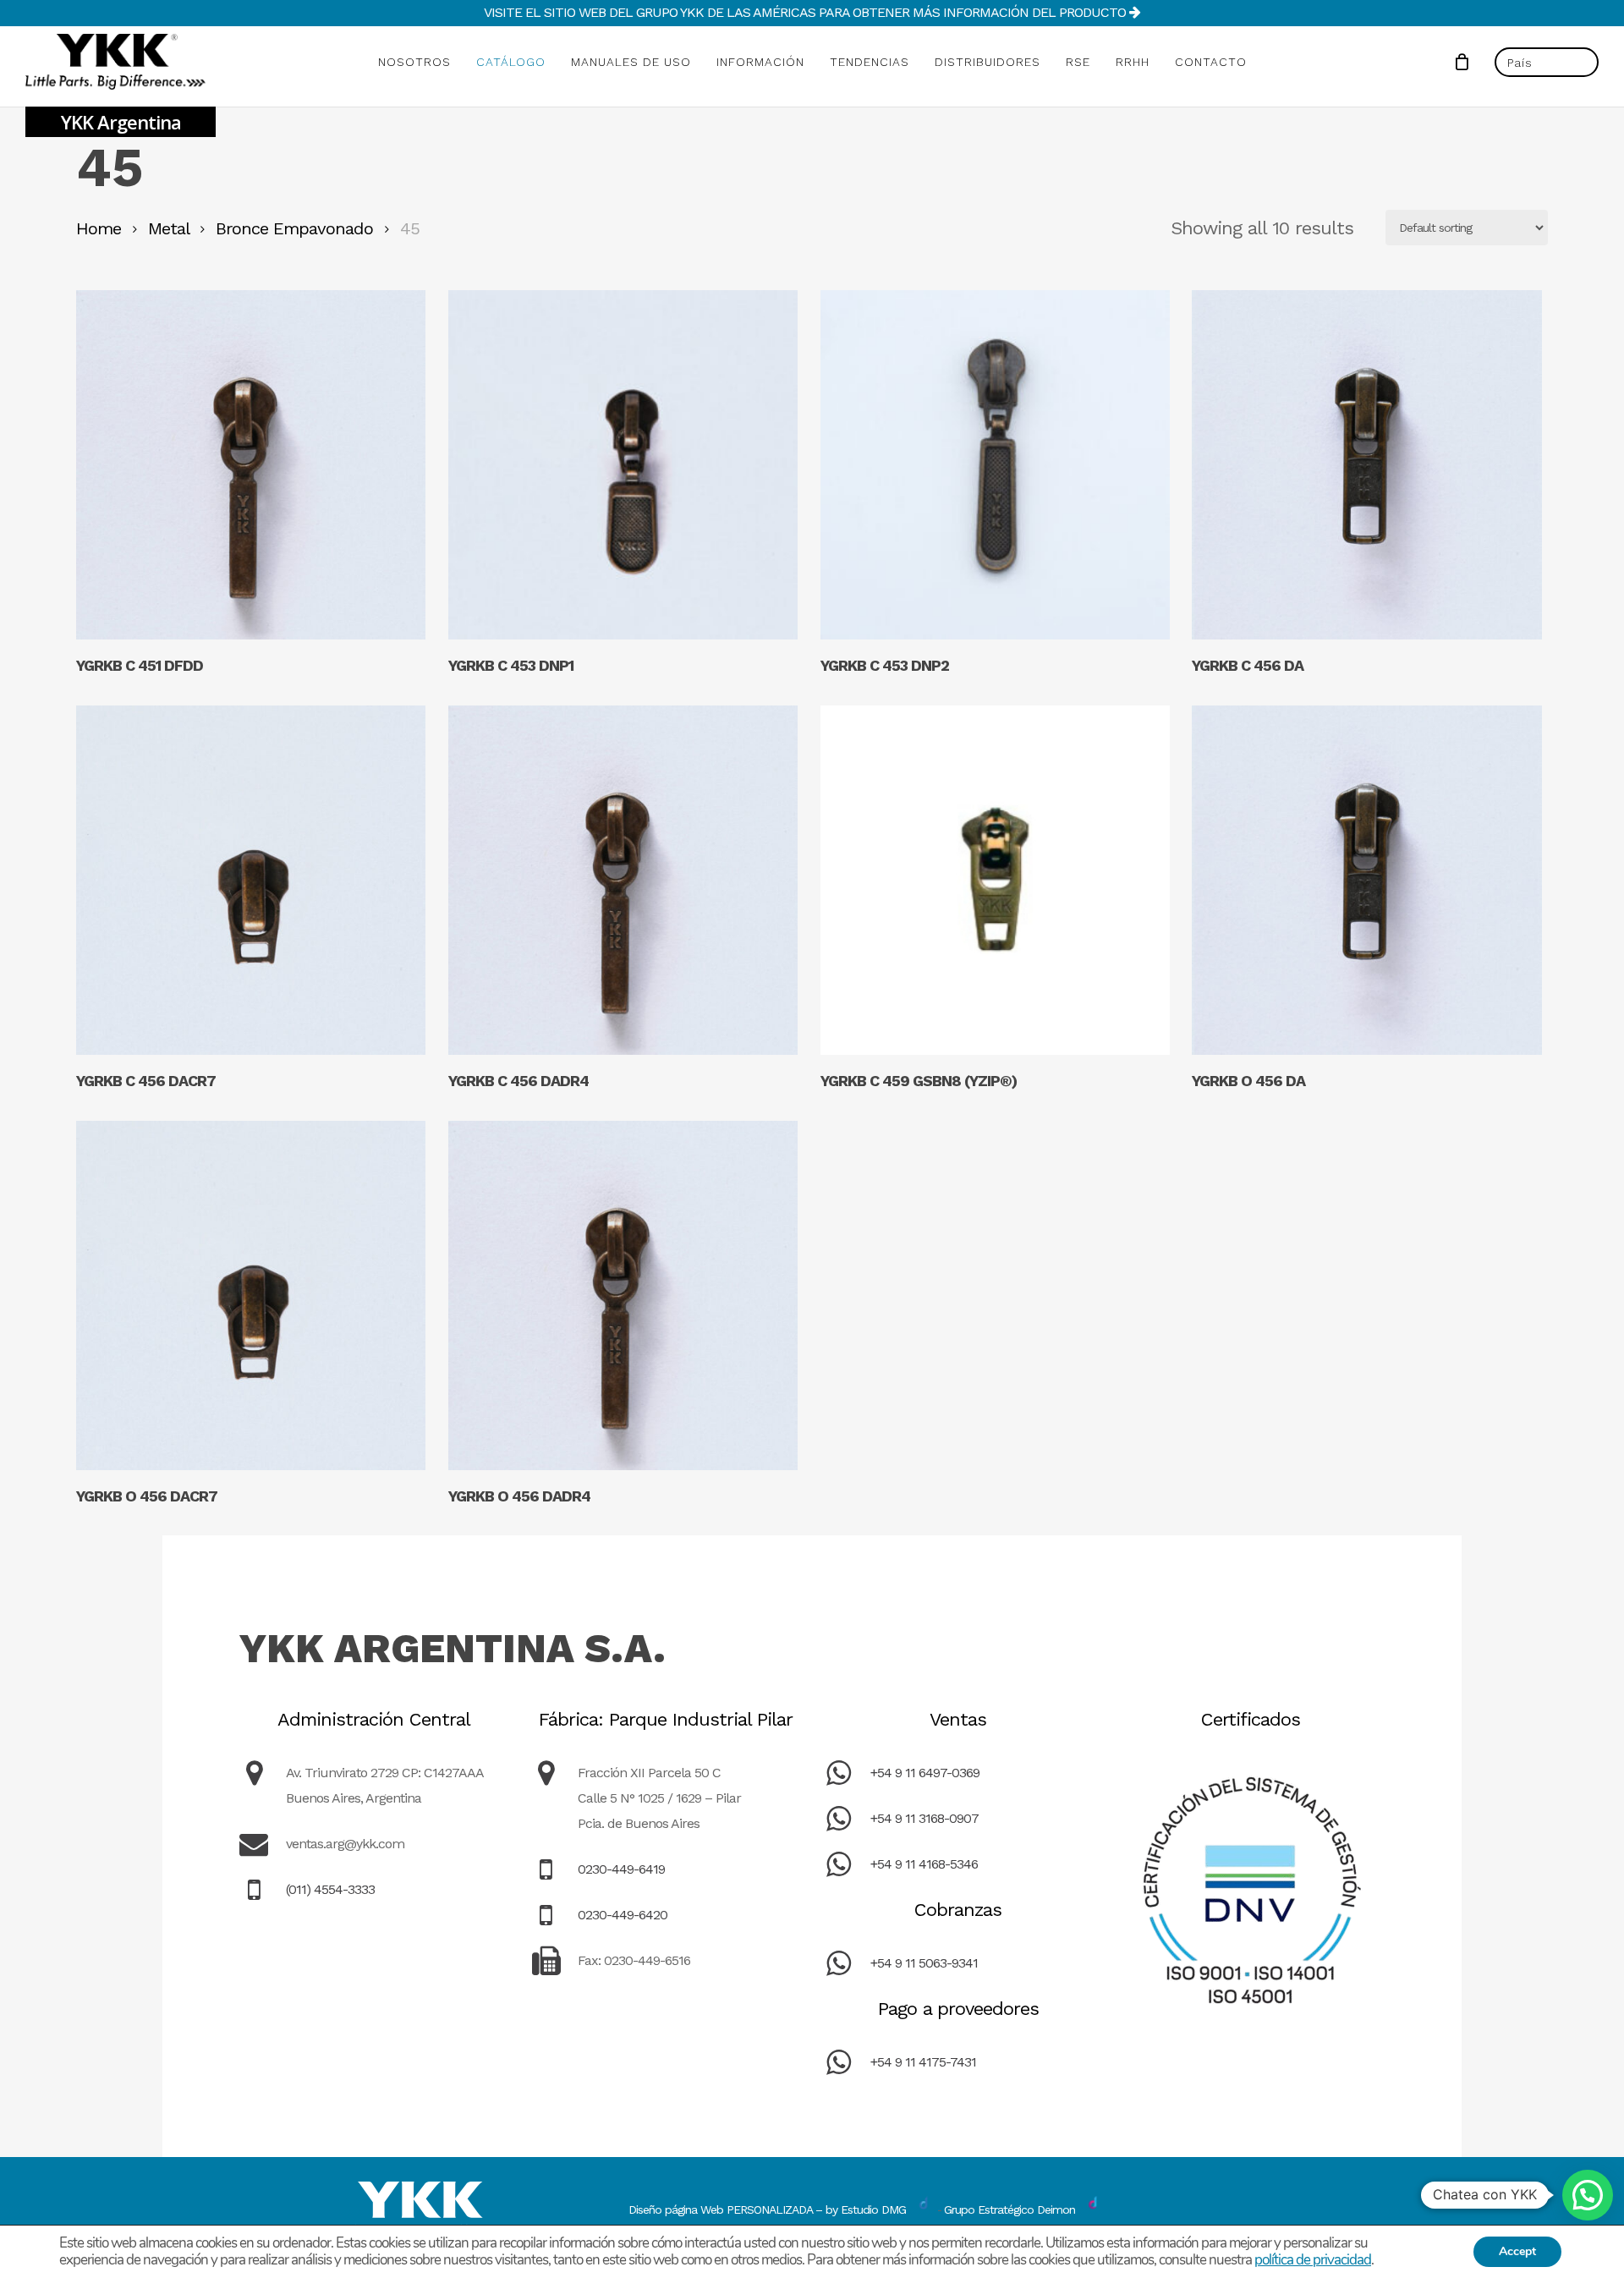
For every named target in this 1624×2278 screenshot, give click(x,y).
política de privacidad (1313, 2260)
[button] (1588, 2195)
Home (99, 228)
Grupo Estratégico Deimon (1010, 2209)
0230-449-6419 (621, 1869)
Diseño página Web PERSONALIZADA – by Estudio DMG (767, 2209)
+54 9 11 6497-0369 (925, 1773)
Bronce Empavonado (294, 228)
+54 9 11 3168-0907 (924, 1818)
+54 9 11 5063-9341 (924, 1963)
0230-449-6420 (623, 1915)
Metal (168, 228)
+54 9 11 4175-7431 (923, 2062)
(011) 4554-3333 (330, 1889)
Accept (1517, 2251)
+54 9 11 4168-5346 (924, 1864)
